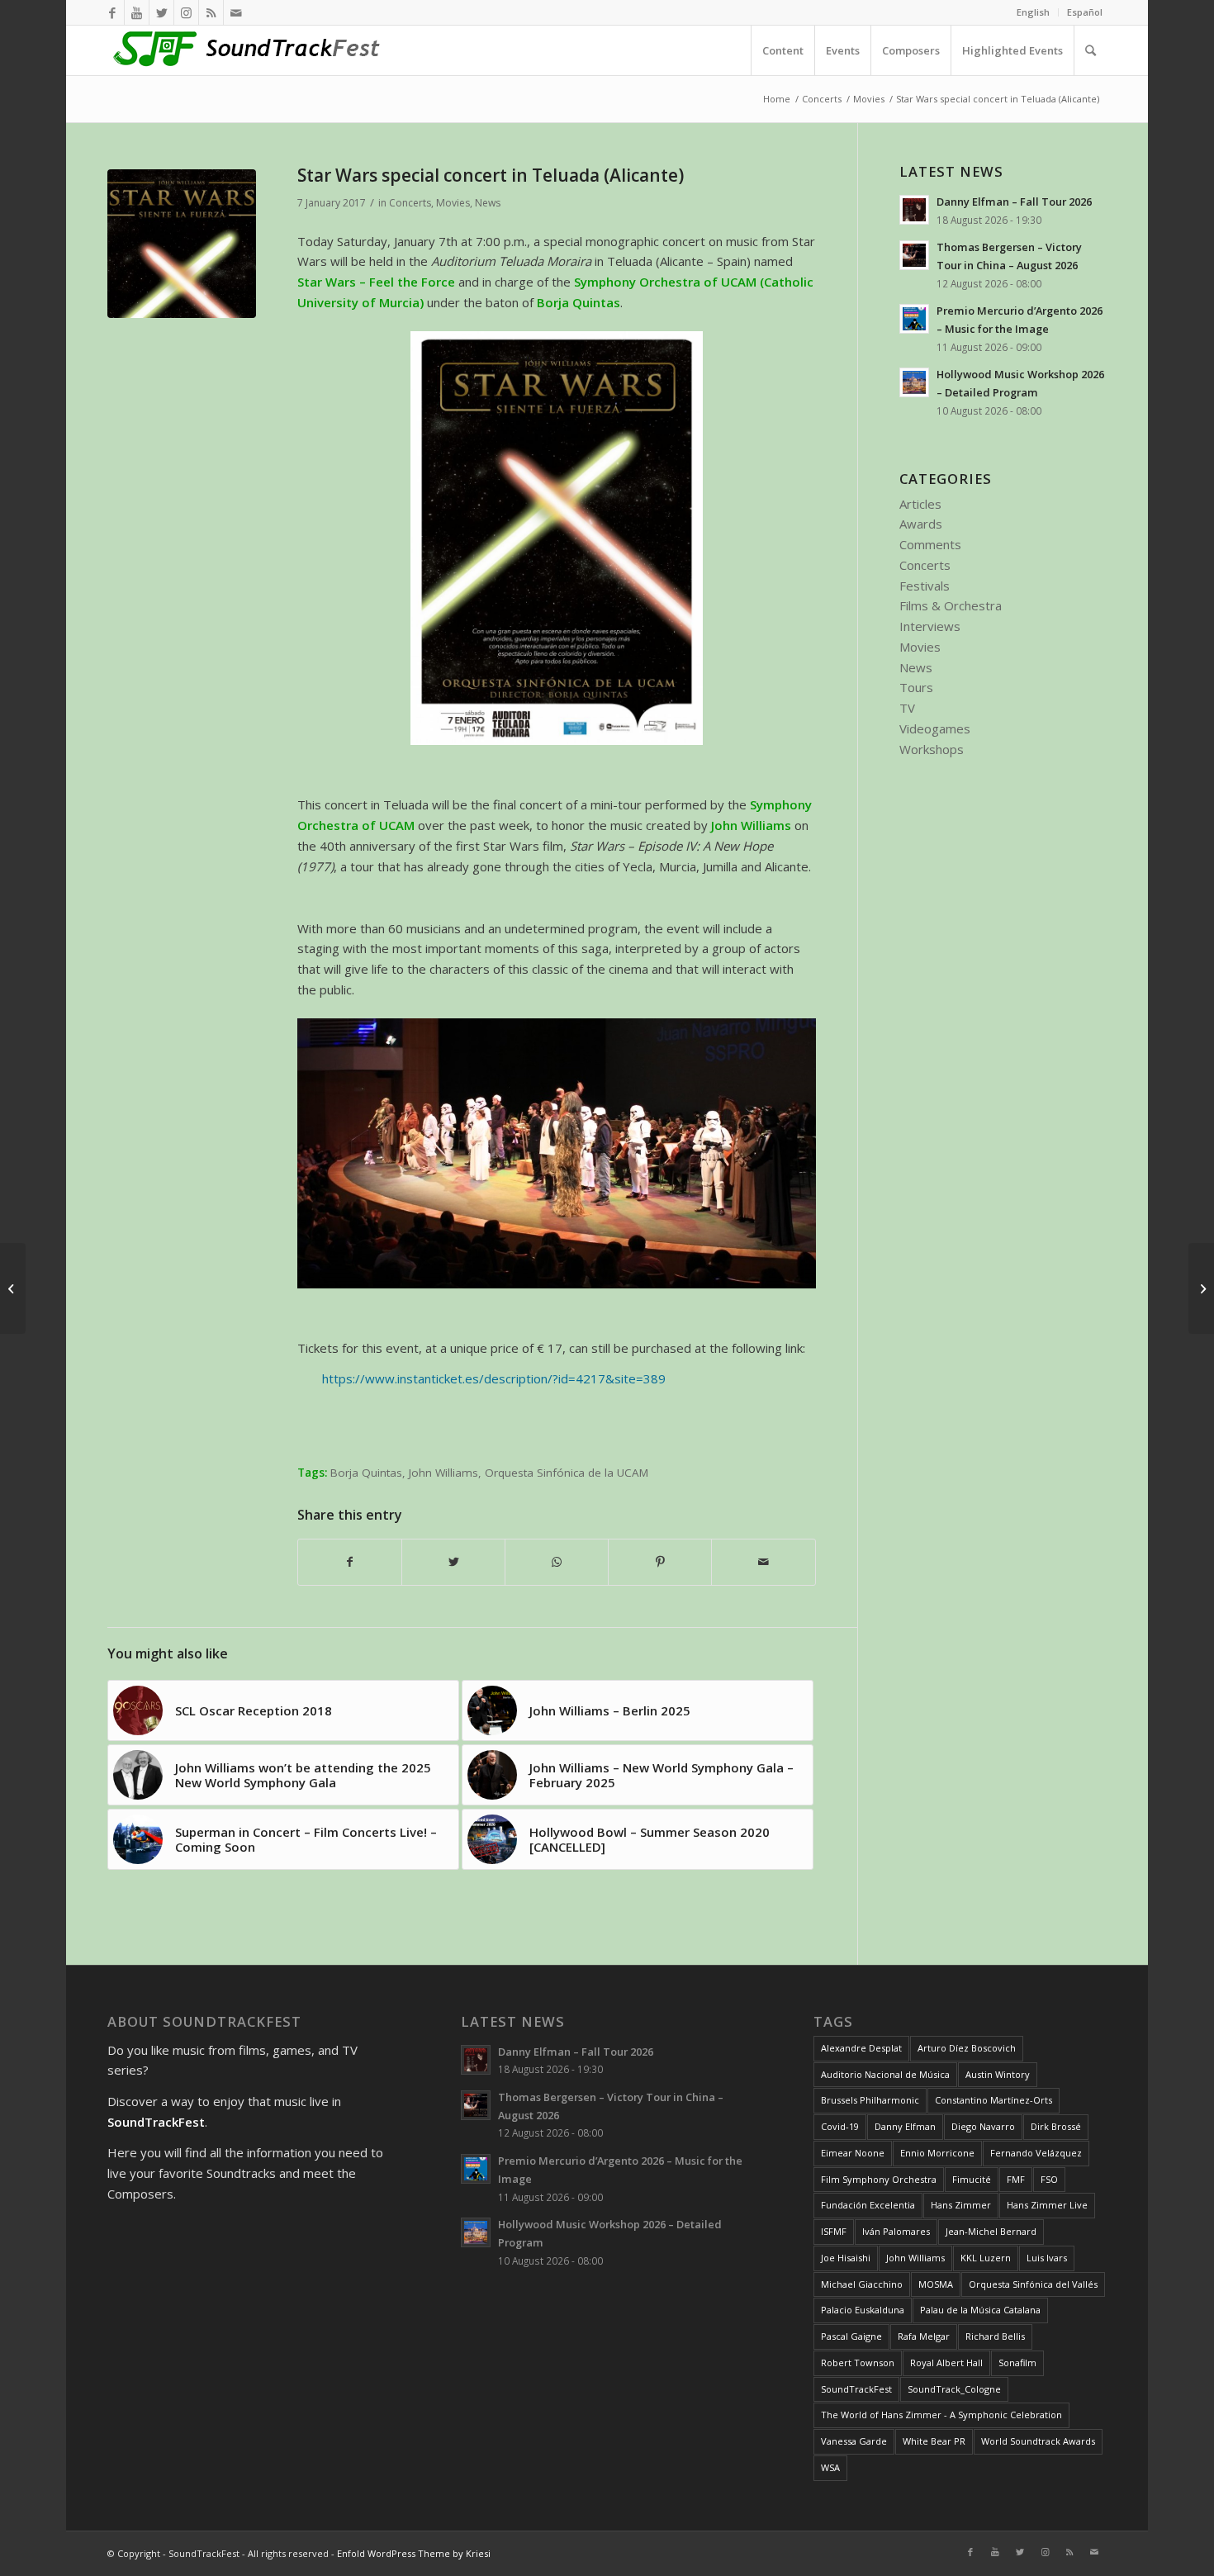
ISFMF (834, 2231)
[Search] (1090, 50)
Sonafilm (1017, 2363)
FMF (1016, 2179)
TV (907, 708)
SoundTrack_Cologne (954, 2389)
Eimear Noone (853, 2153)
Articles (920, 504)
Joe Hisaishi (846, 2258)
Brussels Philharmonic (870, 2100)
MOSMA (936, 2284)
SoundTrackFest (856, 2389)
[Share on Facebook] (350, 1562)
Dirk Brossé (1056, 2126)
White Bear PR (934, 2441)
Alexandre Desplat (861, 2048)
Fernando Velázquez (1036, 2153)
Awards (921, 524)
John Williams (443, 1473)
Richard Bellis (995, 2336)
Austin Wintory (998, 2074)
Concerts (410, 203)
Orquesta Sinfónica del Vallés (1033, 2284)
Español (1085, 12)
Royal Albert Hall (946, 2363)
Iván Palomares (896, 2231)
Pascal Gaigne (851, 2336)
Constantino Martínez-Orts (993, 2100)
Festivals (925, 586)
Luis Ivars (1047, 2258)
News (488, 203)
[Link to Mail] (236, 12)
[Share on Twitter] (453, 1562)
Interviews (930, 626)
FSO (1049, 2179)
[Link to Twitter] (161, 12)
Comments (930, 544)
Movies (453, 203)
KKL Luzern (986, 2258)
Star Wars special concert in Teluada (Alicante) (491, 175)
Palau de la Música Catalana (980, 2310)
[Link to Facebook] (112, 12)
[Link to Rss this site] (211, 12)
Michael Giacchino (862, 2284)
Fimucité (972, 2179)
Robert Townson (858, 2363)
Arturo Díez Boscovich (967, 2048)
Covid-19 (840, 2126)
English (1033, 12)
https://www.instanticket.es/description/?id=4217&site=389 (494, 1378)
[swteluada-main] (182, 244)
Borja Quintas (366, 1473)
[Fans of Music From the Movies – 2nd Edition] (1201, 1288)
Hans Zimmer (961, 2205)
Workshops (932, 749)
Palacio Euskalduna (863, 2310)
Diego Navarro (983, 2126)
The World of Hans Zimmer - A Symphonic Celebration (941, 2415)
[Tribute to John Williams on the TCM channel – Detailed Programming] (13, 1288)
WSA (830, 2467)
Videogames (935, 728)
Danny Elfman (905, 2126)
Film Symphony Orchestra (879, 2179)
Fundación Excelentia (868, 2205)
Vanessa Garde (854, 2441)
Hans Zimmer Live (1047, 2205)
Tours (916, 687)
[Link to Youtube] (137, 12)
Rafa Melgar (924, 2336)
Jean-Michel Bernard (991, 2231)
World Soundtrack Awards (1038, 2441)
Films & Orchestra (951, 605)
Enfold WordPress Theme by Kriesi (414, 2553)
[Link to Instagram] (186, 12)
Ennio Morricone (937, 2153)
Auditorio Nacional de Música (885, 2074)
